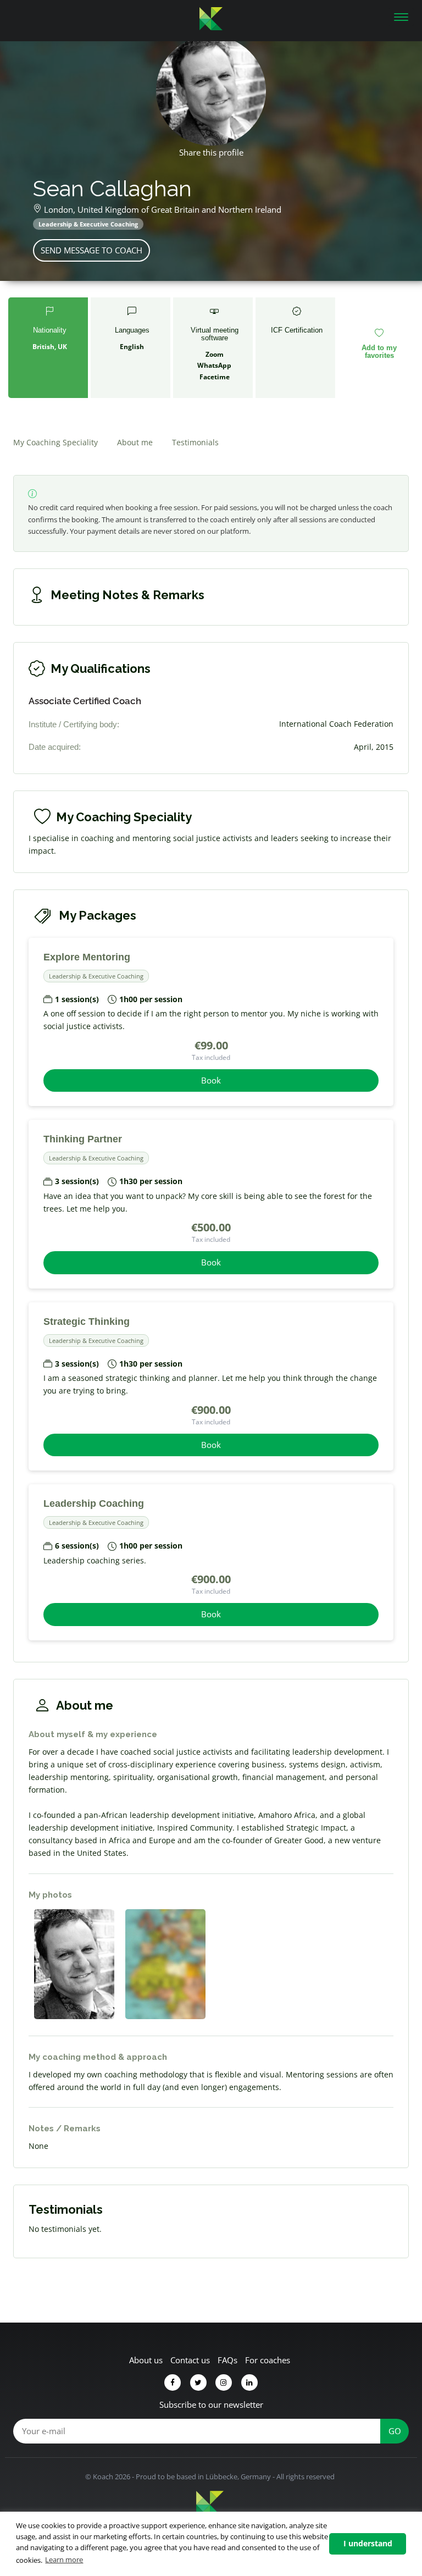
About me (135, 442)
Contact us (190, 2360)
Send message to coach (91, 250)
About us (146, 2360)
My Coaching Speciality (55, 442)
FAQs (227, 2360)
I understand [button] (368, 2543)
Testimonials (195, 442)
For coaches (268, 2360)
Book (211, 1080)
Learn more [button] (64, 2560)
